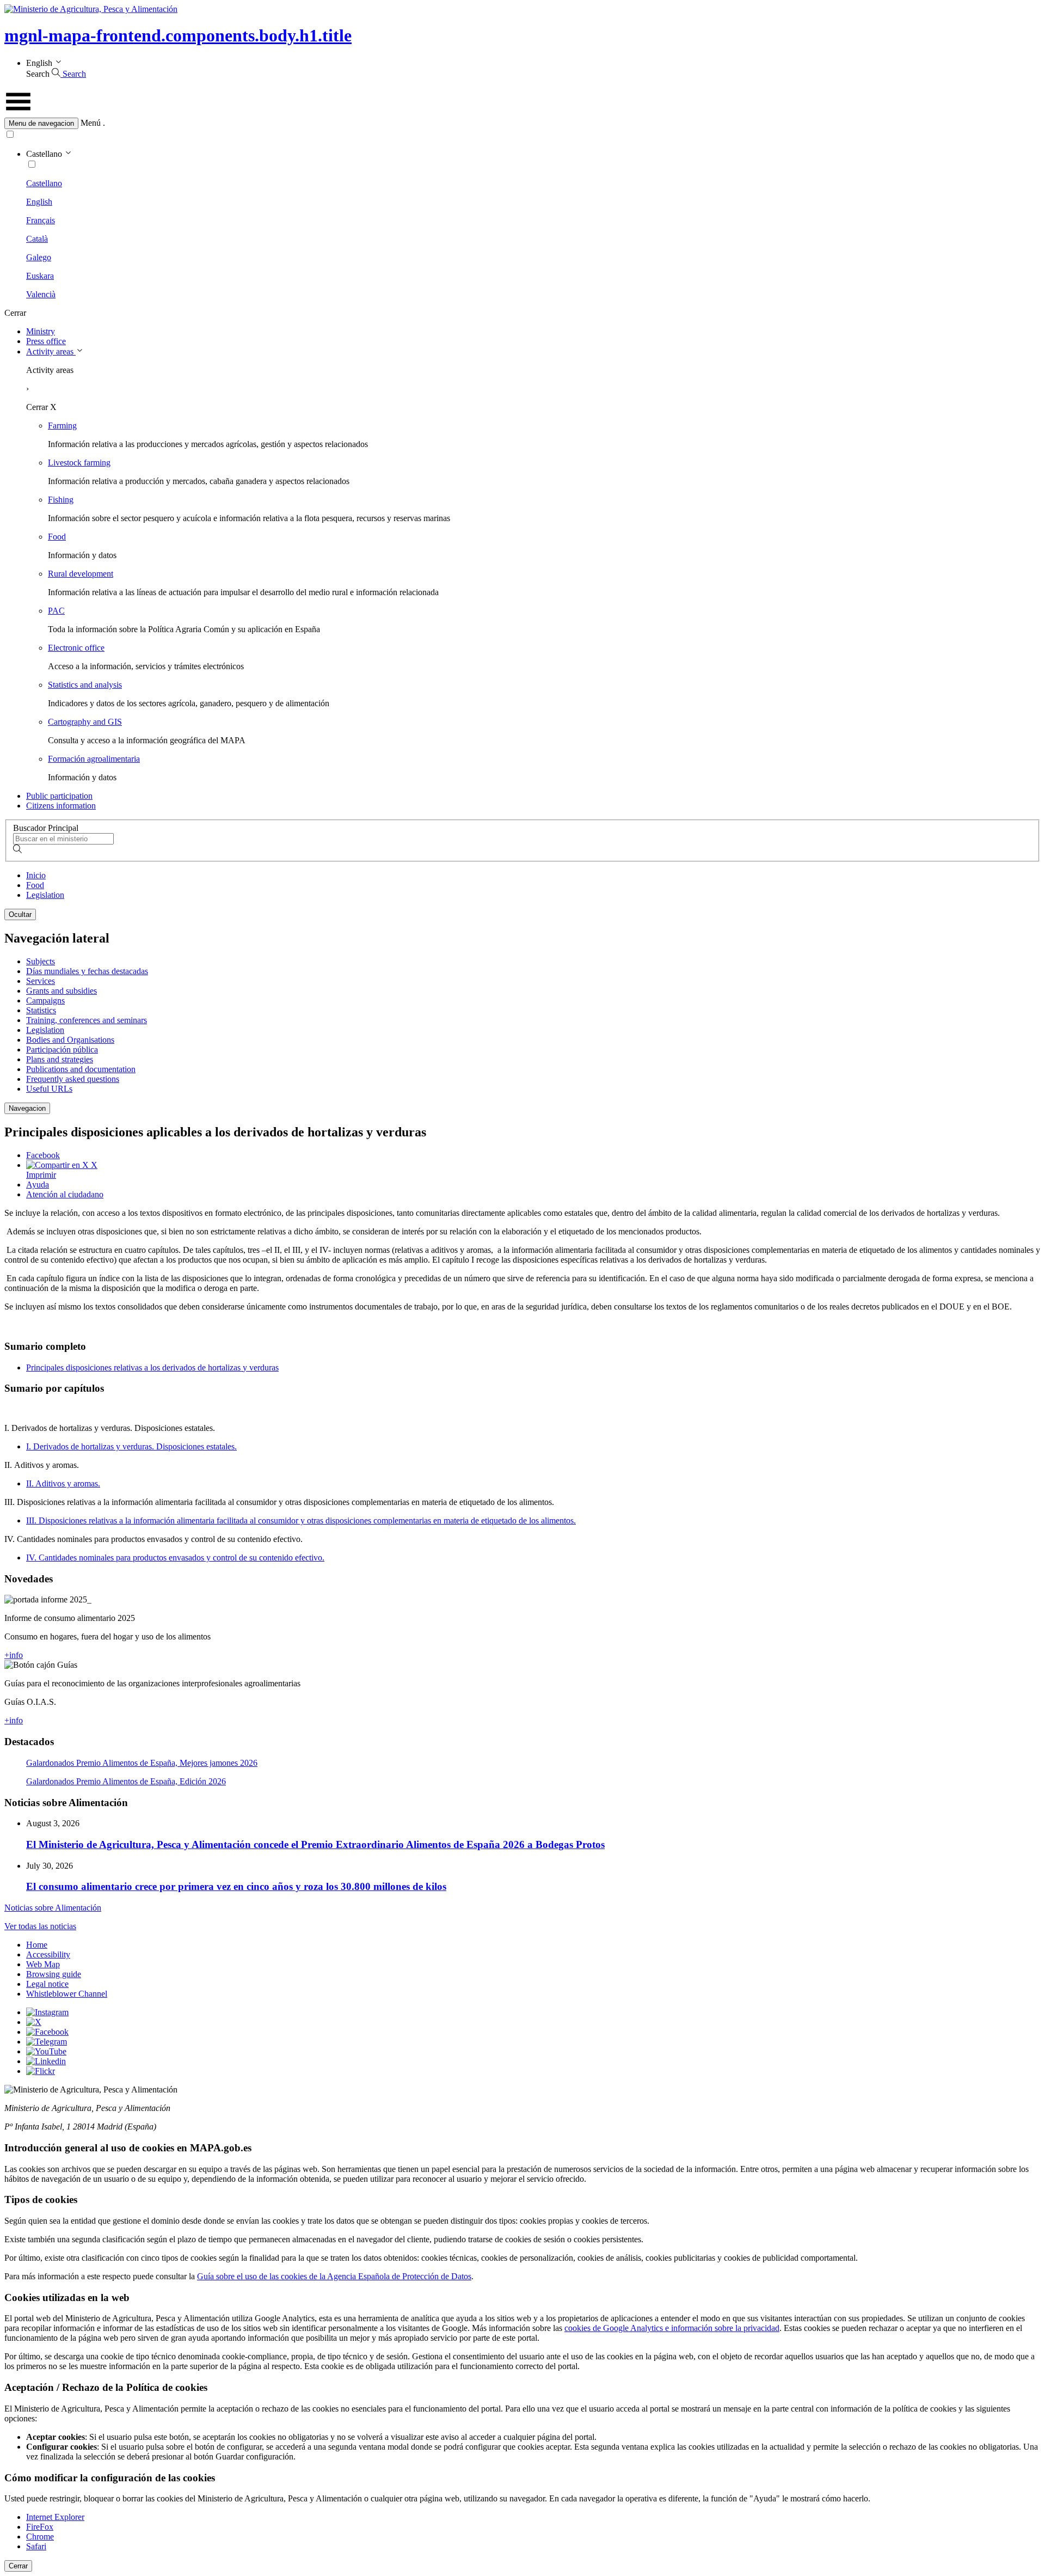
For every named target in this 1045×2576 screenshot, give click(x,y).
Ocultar (20, 914)
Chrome (40, 2537)
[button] (522, 123)
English (39, 202)
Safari (36, 2546)
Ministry (41, 331)
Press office (46, 341)
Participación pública (62, 1050)
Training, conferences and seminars (87, 1020)
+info (14, 1655)
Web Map (43, 1964)
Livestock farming (79, 463)
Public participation (59, 796)
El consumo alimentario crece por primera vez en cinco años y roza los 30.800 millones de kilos (236, 1886)
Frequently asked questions (73, 1079)
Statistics (41, 1010)
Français (41, 220)
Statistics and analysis (85, 685)
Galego (39, 257)
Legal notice (47, 1984)
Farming (62, 426)
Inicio (36, 875)
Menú (91, 123)
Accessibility (48, 1954)
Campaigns (45, 1001)
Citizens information (61, 806)
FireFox (40, 2527)
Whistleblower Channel (67, 1994)
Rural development (81, 574)
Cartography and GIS (85, 722)
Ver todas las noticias (40, 1926)
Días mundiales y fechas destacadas (87, 971)
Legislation (45, 895)
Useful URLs (49, 1089)
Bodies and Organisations (70, 1040)
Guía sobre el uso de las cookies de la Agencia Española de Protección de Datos (334, 2276)
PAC (56, 611)
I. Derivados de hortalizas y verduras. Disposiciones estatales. (131, 1446)
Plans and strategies (60, 1059)
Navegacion (27, 1108)
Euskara (40, 276)
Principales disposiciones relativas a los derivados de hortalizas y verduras (152, 1367)
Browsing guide (54, 1974)
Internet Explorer (55, 2517)
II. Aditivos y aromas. (63, 1483)
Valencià (41, 294)
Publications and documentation (81, 1069)
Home (37, 1945)
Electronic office (76, 648)
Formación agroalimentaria (94, 759)
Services (41, 981)
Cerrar (18, 2566)
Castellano (44, 183)
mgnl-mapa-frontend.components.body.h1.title (178, 35)
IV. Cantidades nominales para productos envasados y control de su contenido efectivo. (175, 1558)
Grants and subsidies (62, 991)
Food (57, 537)
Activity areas (51, 351)
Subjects (41, 961)
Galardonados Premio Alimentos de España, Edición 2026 (126, 1781)
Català (37, 239)
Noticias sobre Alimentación (53, 1908)
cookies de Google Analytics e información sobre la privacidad (672, 2328)
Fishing (61, 500)
